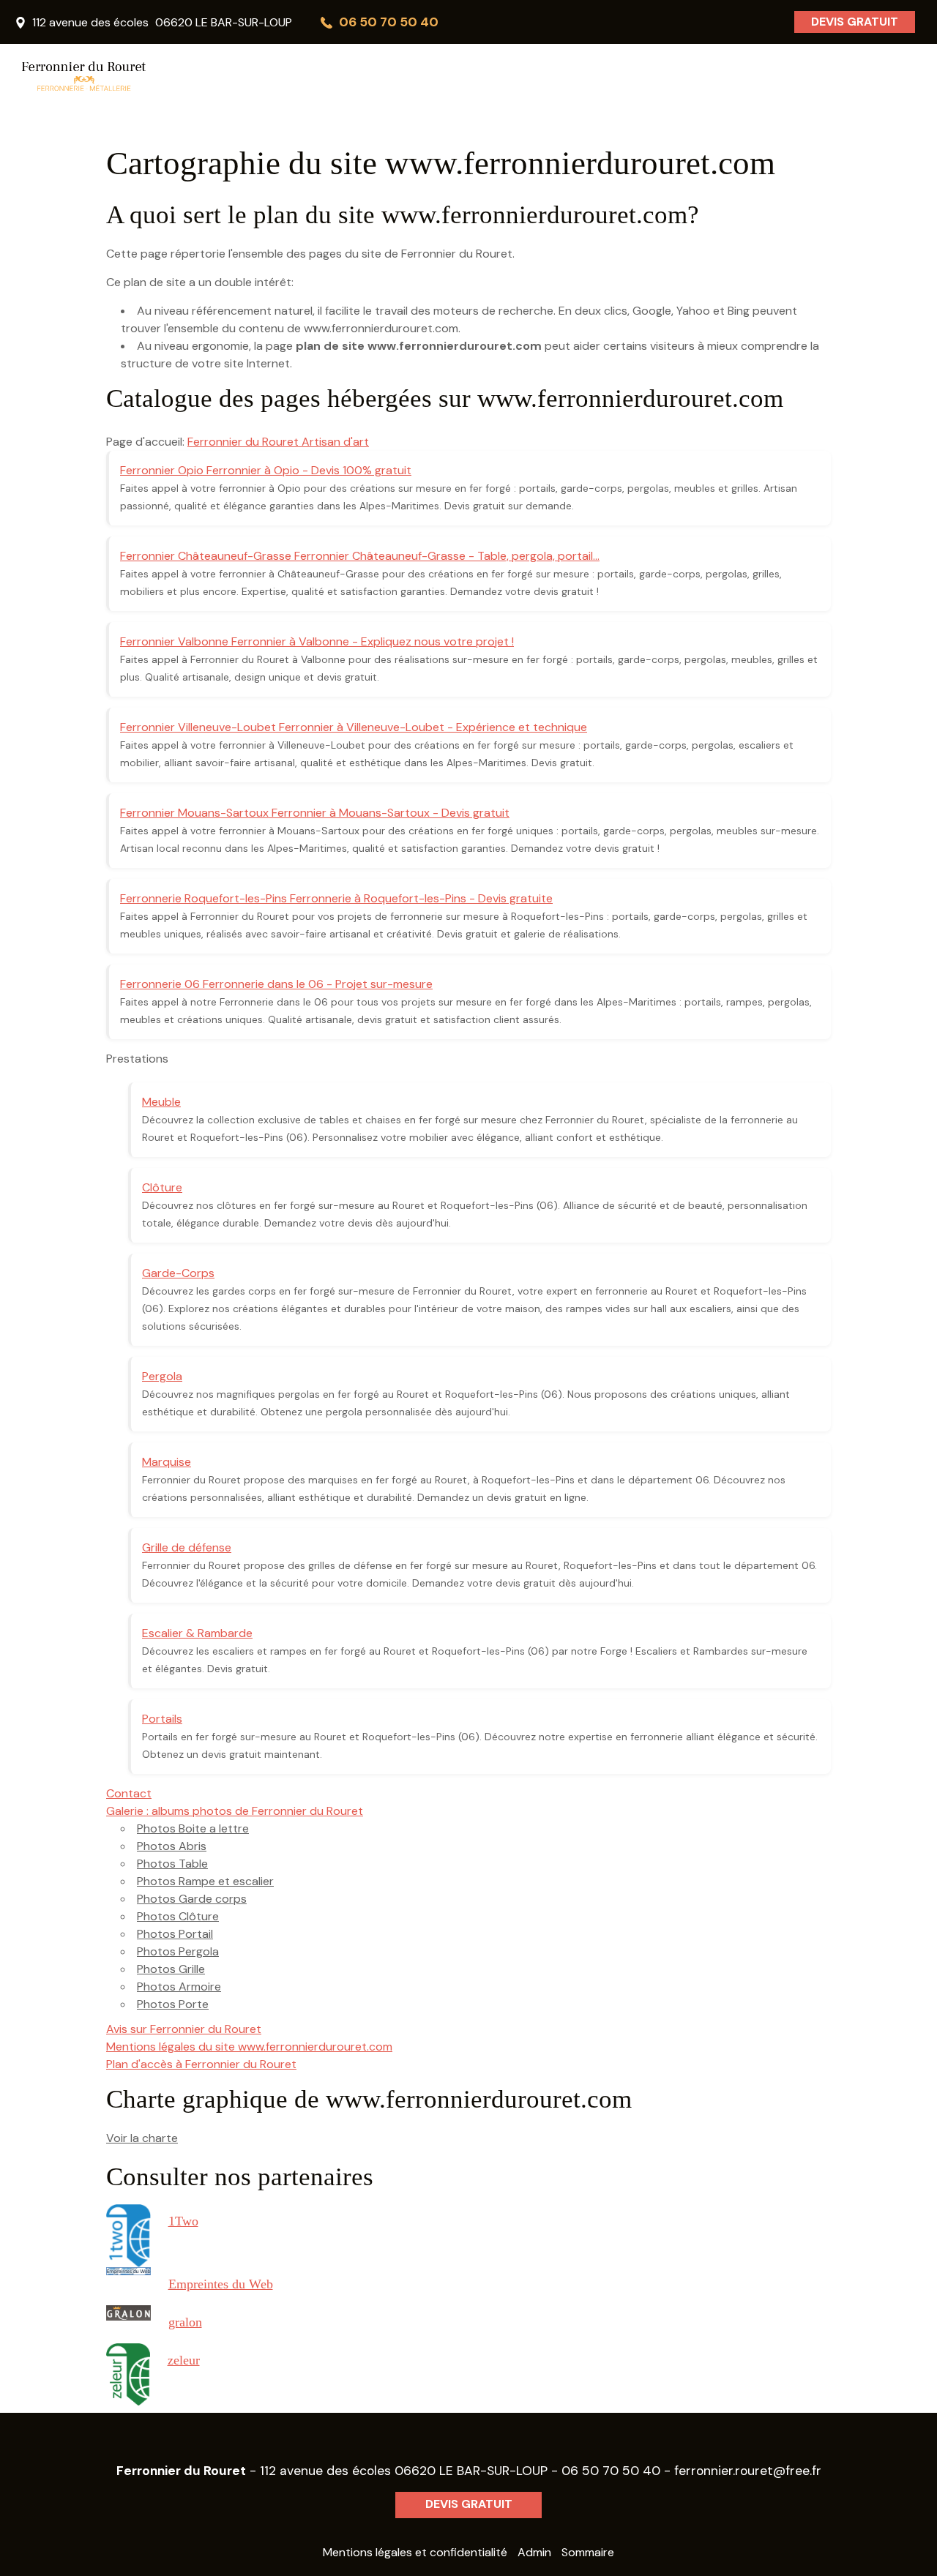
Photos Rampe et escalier (205, 1881)
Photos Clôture (178, 1916)
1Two (183, 2221)
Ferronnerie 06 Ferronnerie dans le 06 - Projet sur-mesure (276, 984)
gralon (185, 2322)
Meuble (161, 1102)
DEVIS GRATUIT (855, 22)
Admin (534, 2552)
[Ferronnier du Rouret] (154, 77)
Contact (129, 1793)
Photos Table (172, 1864)
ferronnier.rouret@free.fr (748, 2471)
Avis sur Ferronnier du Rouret (184, 2029)
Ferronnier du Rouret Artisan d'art (278, 442)
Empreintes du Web (221, 2284)
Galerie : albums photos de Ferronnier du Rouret (235, 1811)
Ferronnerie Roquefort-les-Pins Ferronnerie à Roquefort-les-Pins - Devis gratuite (336, 898)
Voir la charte (142, 2138)
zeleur (184, 2360)
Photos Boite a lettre (193, 1828)
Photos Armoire (179, 1987)
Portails (162, 1719)
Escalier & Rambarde (197, 1633)
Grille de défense (187, 1547)
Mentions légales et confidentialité (415, 2552)
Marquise (167, 1462)
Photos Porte (173, 2004)
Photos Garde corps (192, 1899)
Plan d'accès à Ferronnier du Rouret (201, 2064)
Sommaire (588, 2552)
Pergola (162, 1376)
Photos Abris (172, 1846)
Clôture (162, 1187)
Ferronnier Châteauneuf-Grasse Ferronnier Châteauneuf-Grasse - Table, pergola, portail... (360, 556)
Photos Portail (175, 1934)
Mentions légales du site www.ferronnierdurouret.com (249, 2047)
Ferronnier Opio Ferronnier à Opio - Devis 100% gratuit (266, 470)
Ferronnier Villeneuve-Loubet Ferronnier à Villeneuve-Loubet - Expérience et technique (354, 727)
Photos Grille (171, 1969)
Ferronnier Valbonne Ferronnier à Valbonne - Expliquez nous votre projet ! (317, 641)
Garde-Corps (178, 1273)
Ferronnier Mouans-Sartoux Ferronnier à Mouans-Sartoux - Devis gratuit (315, 813)
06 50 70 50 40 (611, 2471)
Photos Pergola (178, 1951)
